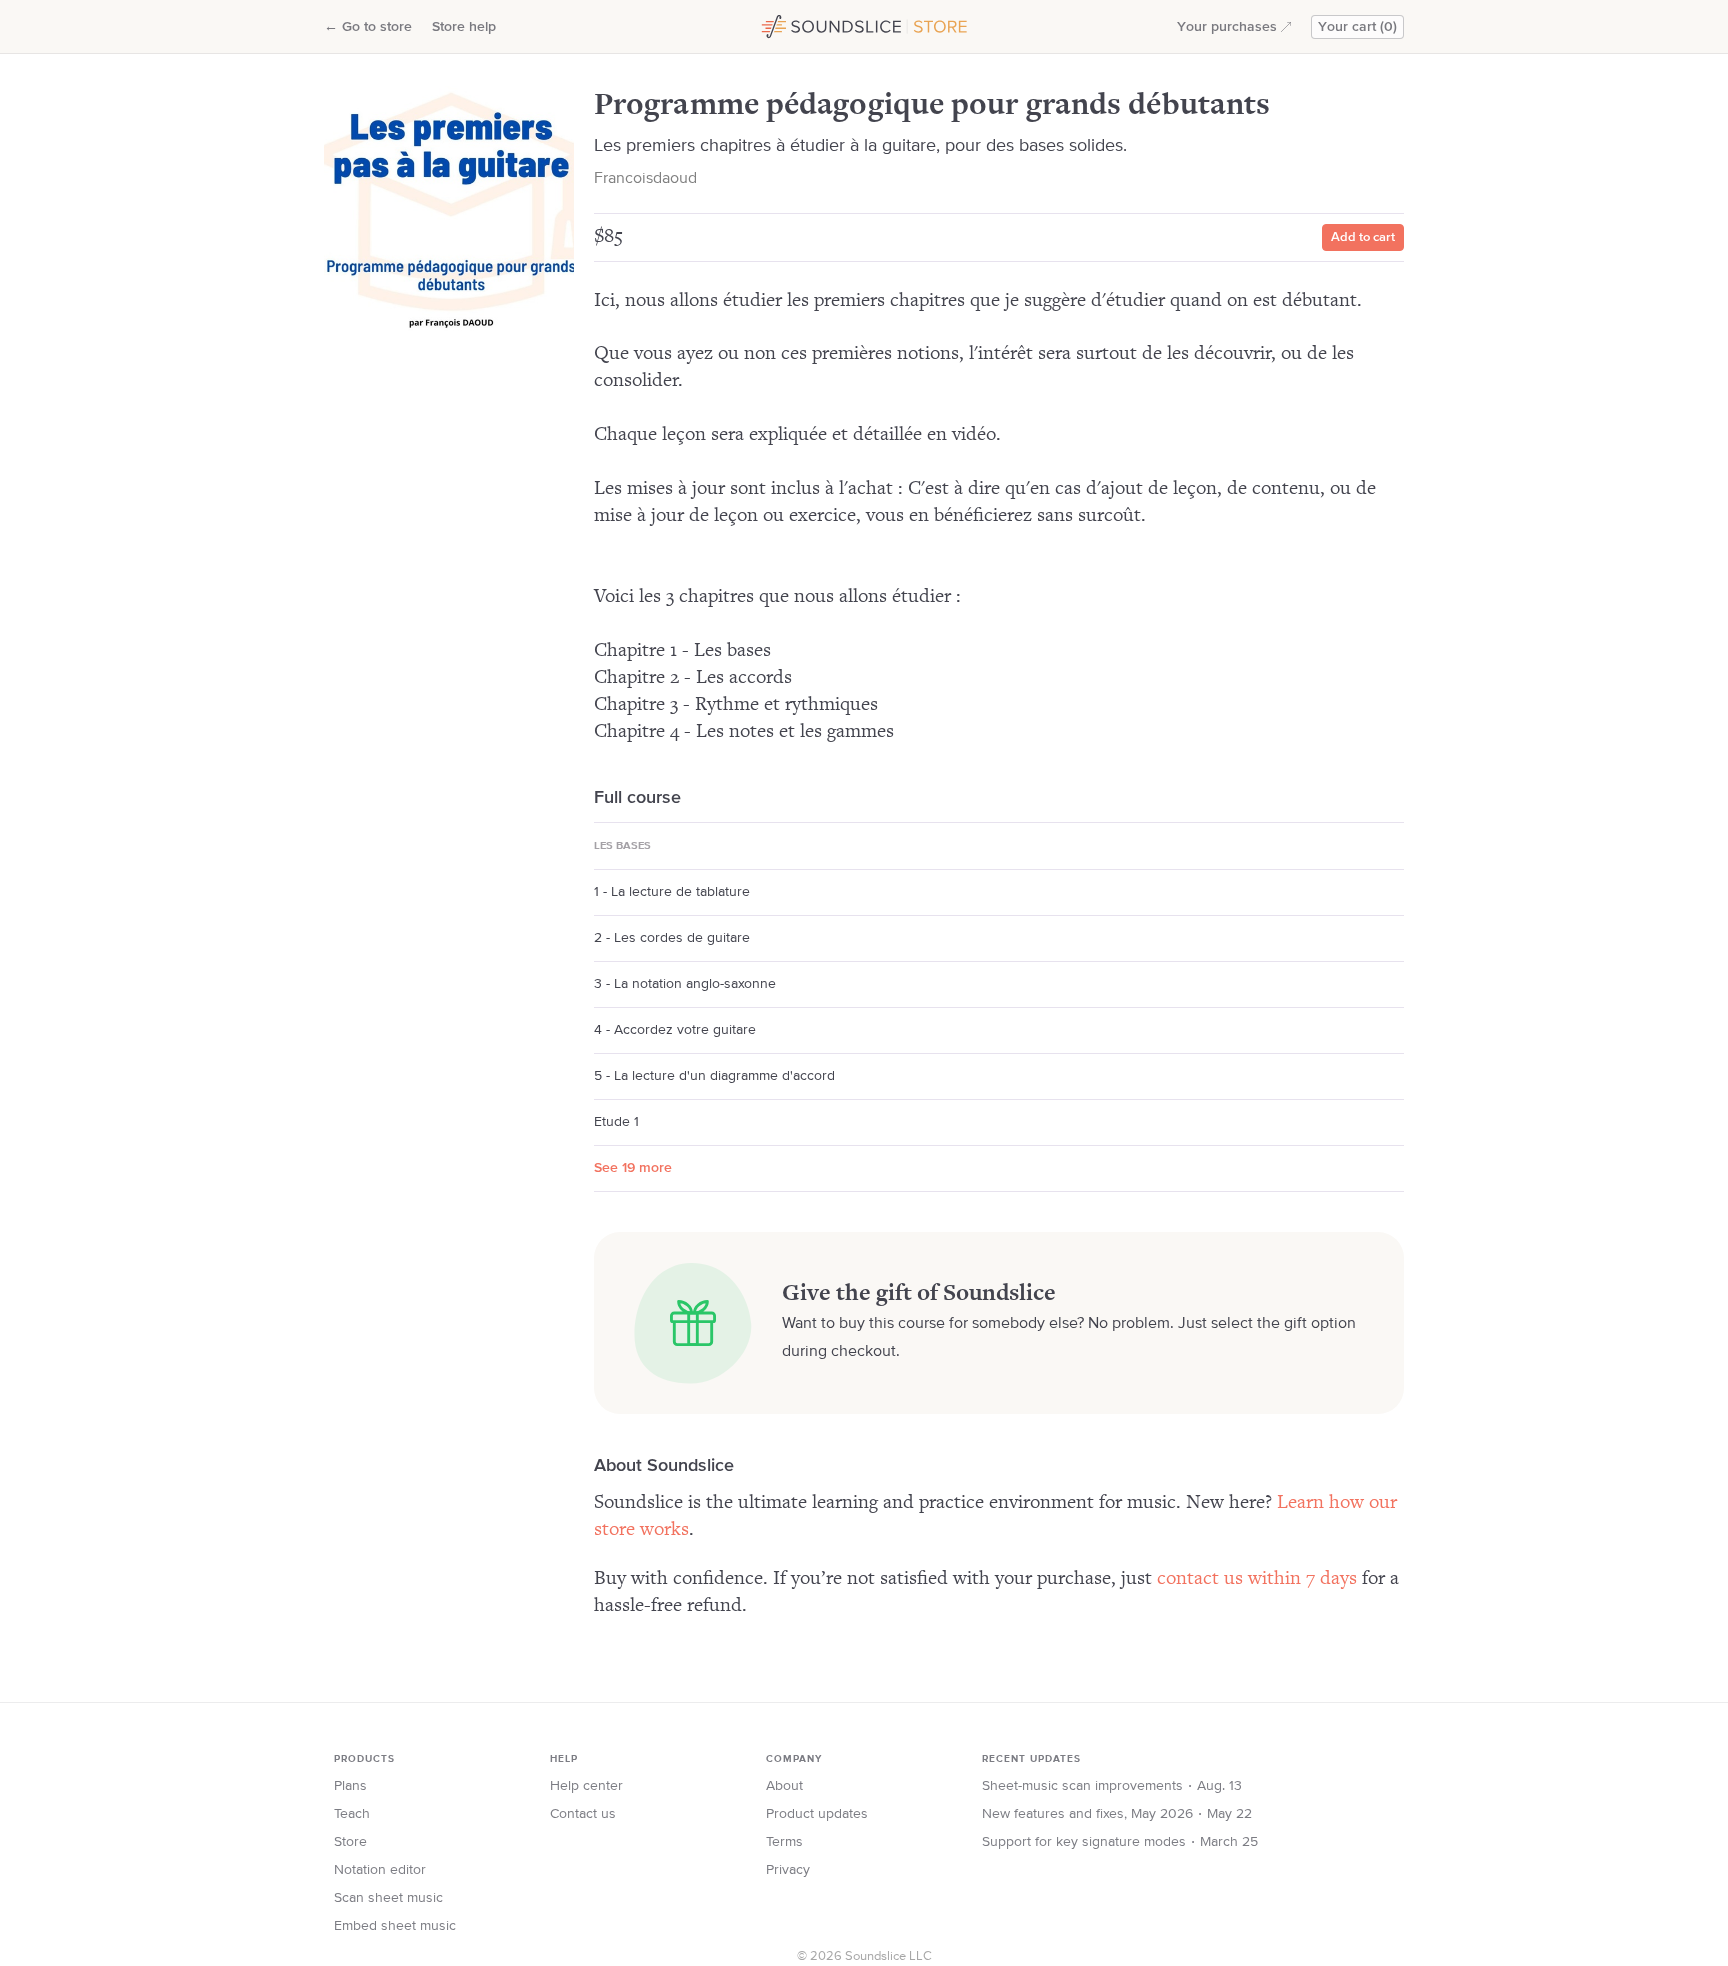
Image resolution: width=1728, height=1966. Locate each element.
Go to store (368, 27)
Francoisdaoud (645, 179)
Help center (586, 1786)
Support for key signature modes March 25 (1120, 1842)
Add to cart (1363, 237)
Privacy (788, 1870)
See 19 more (633, 1168)
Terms (784, 1842)
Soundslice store (807, 24)
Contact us (583, 1814)
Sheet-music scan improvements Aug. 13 (1112, 1786)
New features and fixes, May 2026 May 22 (1117, 1814)
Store (350, 1842)
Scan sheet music (388, 1898)
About (784, 1786)
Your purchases (1227, 27)
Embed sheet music (395, 1926)
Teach (352, 1814)
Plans (350, 1786)
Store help (464, 27)
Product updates (817, 1814)
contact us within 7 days (1257, 1579)
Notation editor (380, 1870)
